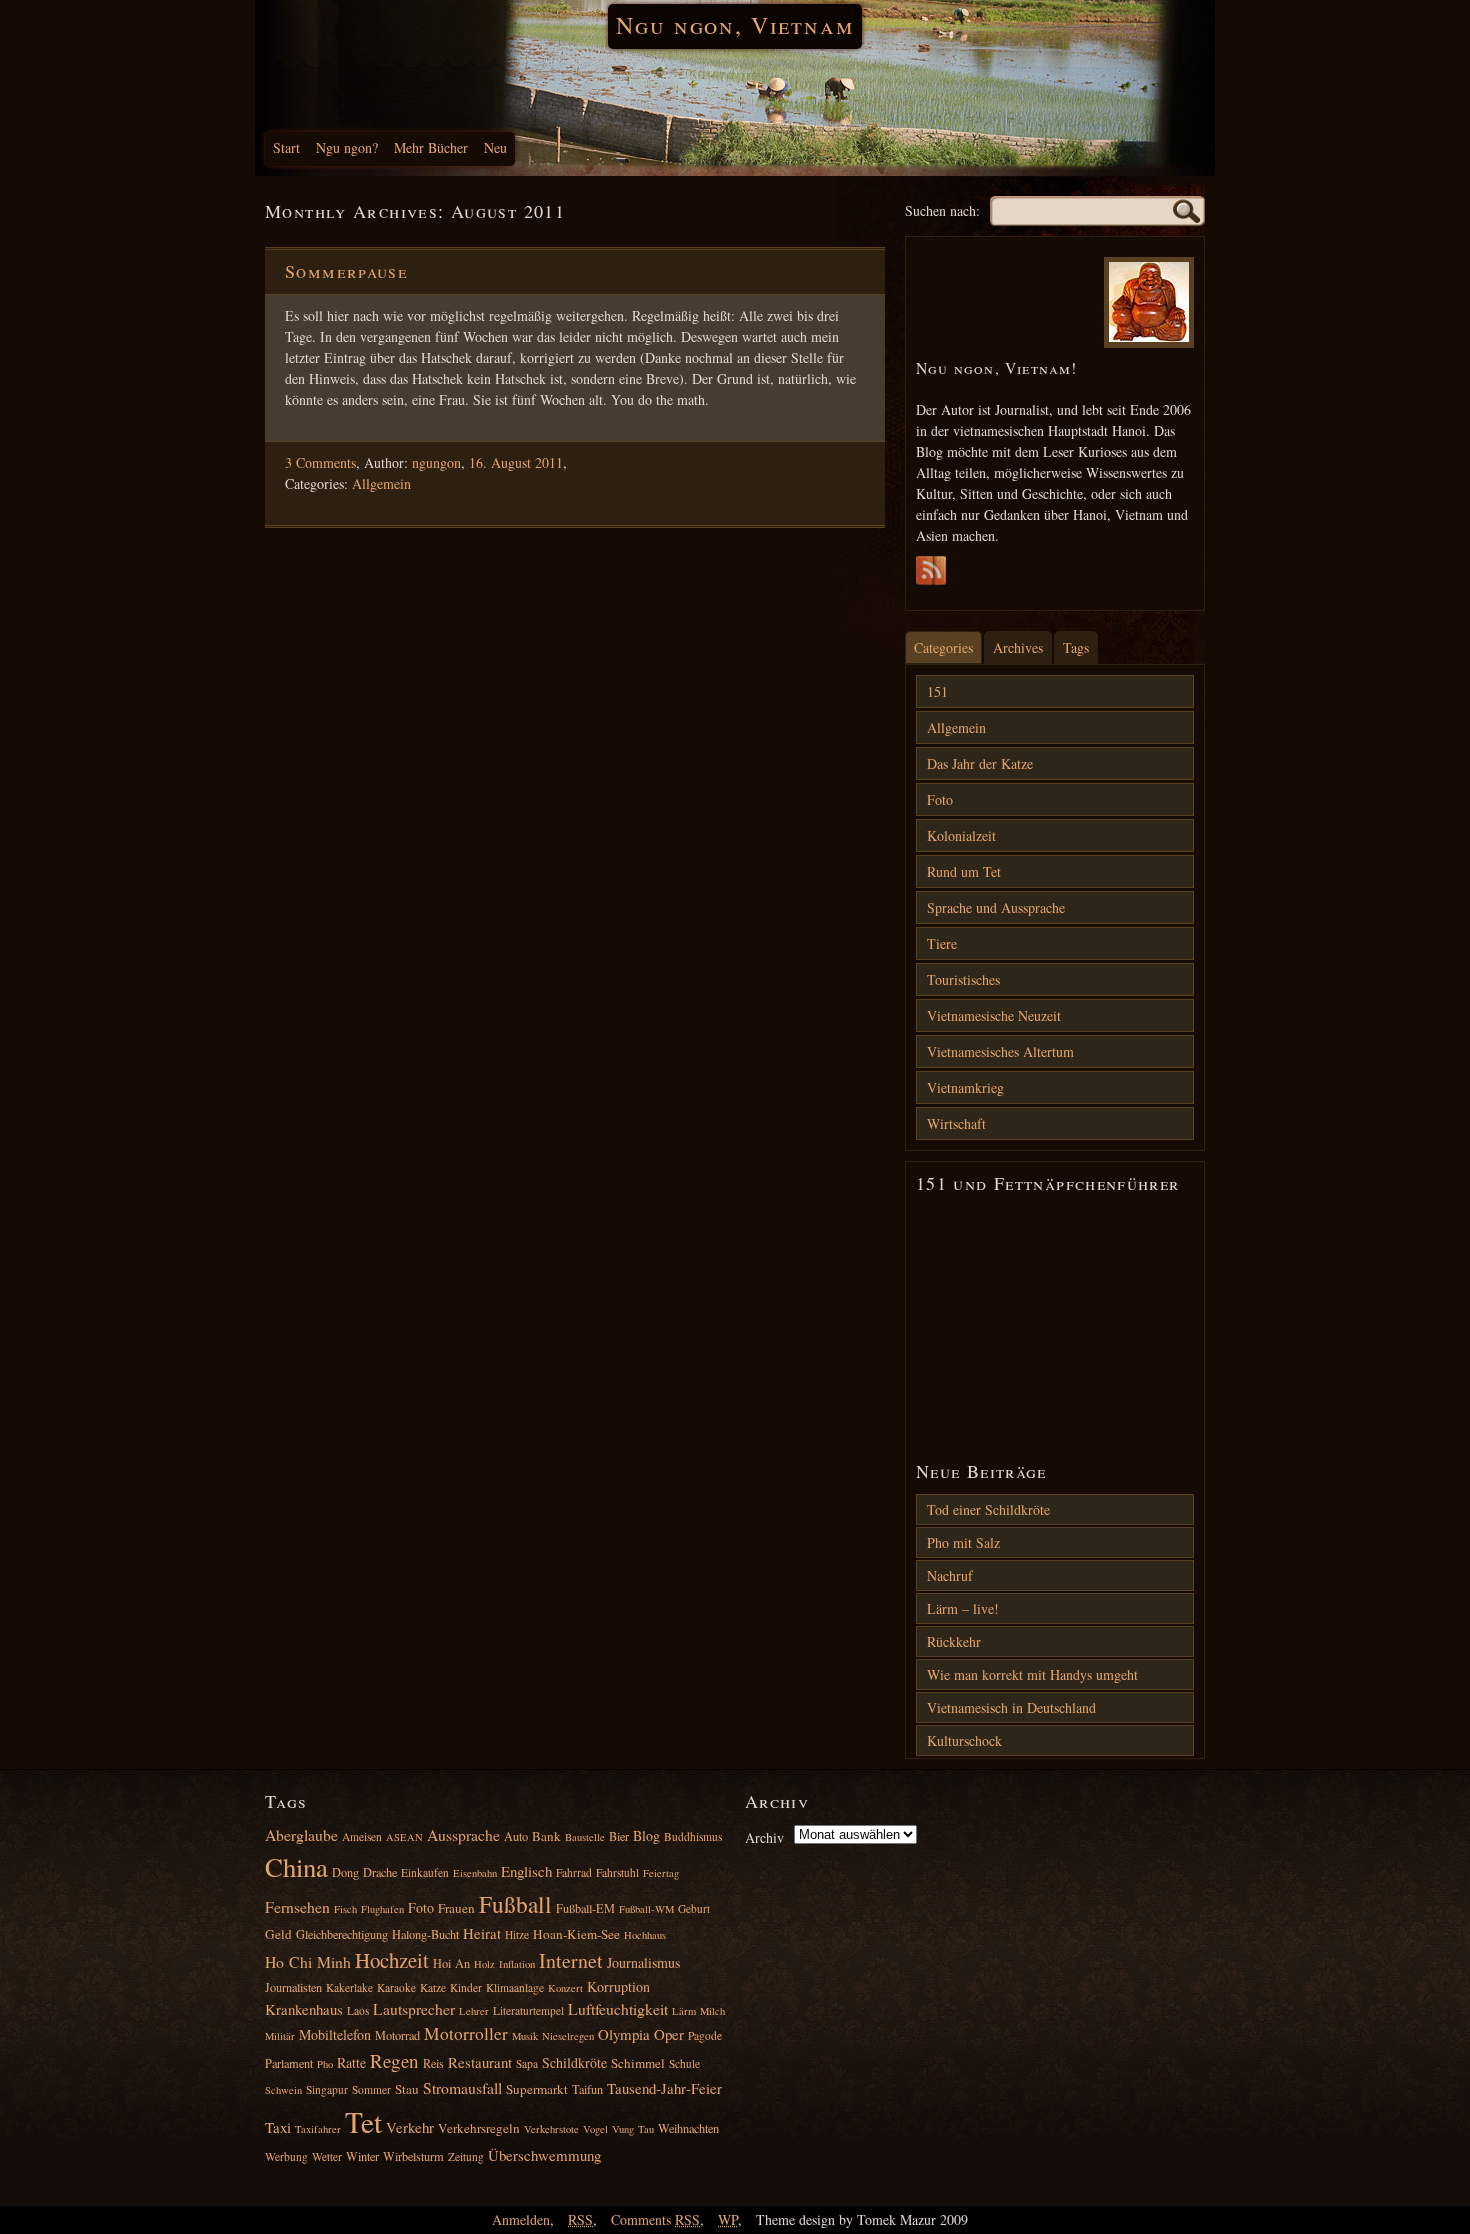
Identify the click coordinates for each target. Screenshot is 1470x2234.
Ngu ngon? (347, 147)
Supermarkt (537, 2089)
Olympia (624, 2034)
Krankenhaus (304, 2009)
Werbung (286, 2156)
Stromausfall (462, 2087)
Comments (655, 2219)
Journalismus (643, 1962)
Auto (516, 1836)
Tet (363, 2121)
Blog (646, 1835)
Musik (525, 2036)
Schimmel (638, 2063)
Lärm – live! (963, 1608)
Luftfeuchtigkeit (618, 2008)
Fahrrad (574, 1872)
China (296, 1867)
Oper (669, 2034)
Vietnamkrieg (965, 1087)
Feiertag (661, 1873)
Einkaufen (425, 1872)
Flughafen (382, 1909)
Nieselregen (568, 2036)
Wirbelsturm (413, 2156)
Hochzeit (392, 1960)
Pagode (705, 2035)
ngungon (436, 462)
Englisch (526, 1871)
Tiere (942, 943)
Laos (358, 2010)
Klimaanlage (515, 1987)
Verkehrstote (551, 2129)
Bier (619, 1836)
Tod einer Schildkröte (988, 1509)
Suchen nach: (942, 210)
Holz (484, 1964)
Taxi (278, 2127)
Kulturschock (964, 1740)
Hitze (517, 1934)
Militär (280, 2036)
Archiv (764, 1837)
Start (286, 147)
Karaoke (396, 1987)
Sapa (527, 2063)
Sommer (371, 2089)
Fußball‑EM (585, 1908)
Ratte (351, 2062)
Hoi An (451, 1963)
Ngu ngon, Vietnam (734, 25)
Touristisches (963, 979)
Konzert (565, 1988)
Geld (278, 1934)
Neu (495, 147)
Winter (362, 2156)
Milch (712, 2011)
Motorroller (466, 2033)
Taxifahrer (318, 2129)
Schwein (283, 2090)
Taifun (587, 2089)
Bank (546, 1836)
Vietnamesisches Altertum (1000, 1051)
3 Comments (320, 462)
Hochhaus (645, 1935)
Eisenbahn (475, 1873)
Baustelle (585, 1837)
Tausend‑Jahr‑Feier (664, 2088)
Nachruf (950, 1575)
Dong (345, 1872)
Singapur (327, 2089)
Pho (325, 2064)
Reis (433, 2063)
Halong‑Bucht (425, 1934)
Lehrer (474, 2011)
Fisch (345, 1909)
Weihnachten (688, 2128)
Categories (943, 647)
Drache (380, 1872)
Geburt (694, 1908)
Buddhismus (693, 1836)
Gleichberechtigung (342, 1934)
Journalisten (293, 1987)
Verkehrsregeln (479, 2128)
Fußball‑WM (646, 1909)
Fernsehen (297, 1906)
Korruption (618, 1986)
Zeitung (466, 2156)
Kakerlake (349, 1987)
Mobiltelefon (335, 2034)
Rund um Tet (964, 871)
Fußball (515, 1904)
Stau (407, 2089)
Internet (571, 1960)
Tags (1076, 647)
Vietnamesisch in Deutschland (1011, 1707)
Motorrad (397, 2035)
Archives (1018, 647)
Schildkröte (574, 2062)
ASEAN (404, 1837)
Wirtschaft (956, 1123)
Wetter (327, 2156)
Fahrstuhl (617, 1872)
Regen (394, 2060)
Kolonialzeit (961, 835)
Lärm (684, 2011)
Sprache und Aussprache (996, 907)
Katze (433, 1987)
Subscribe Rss (931, 576)
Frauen (456, 1908)
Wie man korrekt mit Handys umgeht (1032, 1674)
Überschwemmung (544, 2155)
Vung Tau (633, 2129)
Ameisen (362, 1836)
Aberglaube (301, 1834)
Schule (684, 2063)
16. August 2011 (516, 462)
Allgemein (381, 483)
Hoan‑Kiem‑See (576, 1934)
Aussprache (463, 1834)
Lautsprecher (414, 2008)
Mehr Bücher (431, 147)
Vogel (595, 2129)
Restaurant (480, 2062)
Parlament (289, 2063)
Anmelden (521, 2219)
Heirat (482, 1933)
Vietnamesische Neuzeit (994, 1015)
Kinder (466, 1987)
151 (937, 691)
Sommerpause (346, 271)
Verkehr (410, 2127)
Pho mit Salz (963, 1542)
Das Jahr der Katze (980, 763)
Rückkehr (954, 1641)
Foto (940, 799)
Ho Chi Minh (308, 1961)
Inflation (517, 1964)
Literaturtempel (528, 2010)
